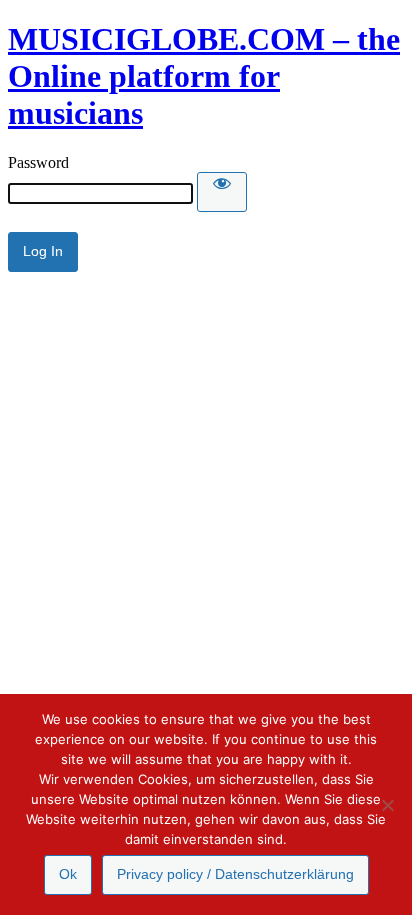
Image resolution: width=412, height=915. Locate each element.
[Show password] (222, 192)
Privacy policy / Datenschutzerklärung (235, 874)
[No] (387, 805)
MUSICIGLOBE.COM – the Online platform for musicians (204, 76)
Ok (68, 874)
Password (38, 162)
